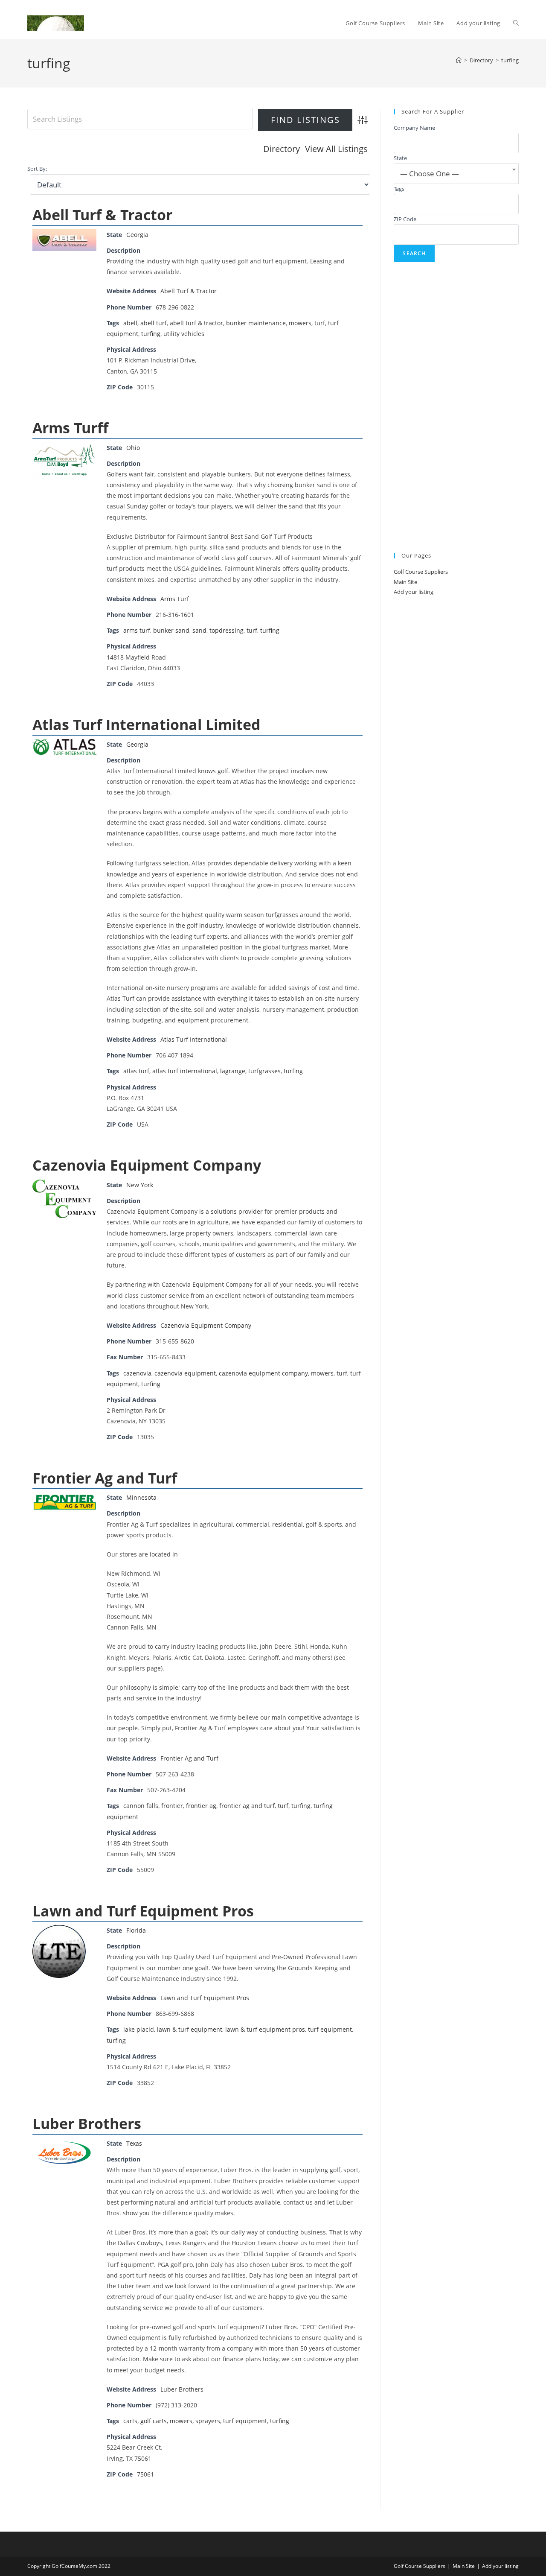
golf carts (154, 2421)
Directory (282, 149)
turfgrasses (264, 1071)
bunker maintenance (256, 323)
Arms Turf (175, 599)
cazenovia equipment (185, 1373)
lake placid (139, 2029)
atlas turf (136, 1071)
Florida (136, 1930)
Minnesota (141, 1497)
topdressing (227, 630)
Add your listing (414, 592)
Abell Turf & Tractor (102, 215)
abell (130, 323)
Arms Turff (70, 428)
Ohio (133, 448)
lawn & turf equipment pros (265, 2029)
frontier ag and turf (247, 1806)
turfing (510, 60)
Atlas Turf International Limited (147, 724)
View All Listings (336, 149)
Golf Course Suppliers (421, 572)
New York (140, 1185)
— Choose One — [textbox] (430, 174)
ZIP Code (405, 219)
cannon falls (141, 1806)
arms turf (137, 630)
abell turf (154, 323)
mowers (300, 323)
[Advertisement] (456, 408)
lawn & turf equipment (190, 2029)
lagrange (233, 1071)
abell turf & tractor (196, 323)
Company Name (414, 128)
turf (320, 323)
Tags (399, 189)
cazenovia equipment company (263, 1373)
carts (130, 2421)
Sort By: (37, 169)
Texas (134, 2143)
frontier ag (201, 1806)
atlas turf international (185, 1071)
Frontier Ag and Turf (105, 1478)
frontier (172, 1806)
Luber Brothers (87, 2123)
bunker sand (171, 630)
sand (199, 630)
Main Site (405, 582)
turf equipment (330, 2029)
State (400, 158)
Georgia (137, 235)
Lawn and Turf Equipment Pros (143, 1911)
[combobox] (456, 174)
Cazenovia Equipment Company (147, 1165)
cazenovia (137, 1373)
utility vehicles (184, 334)
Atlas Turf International (194, 1039)
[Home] (459, 60)
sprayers (208, 2421)
